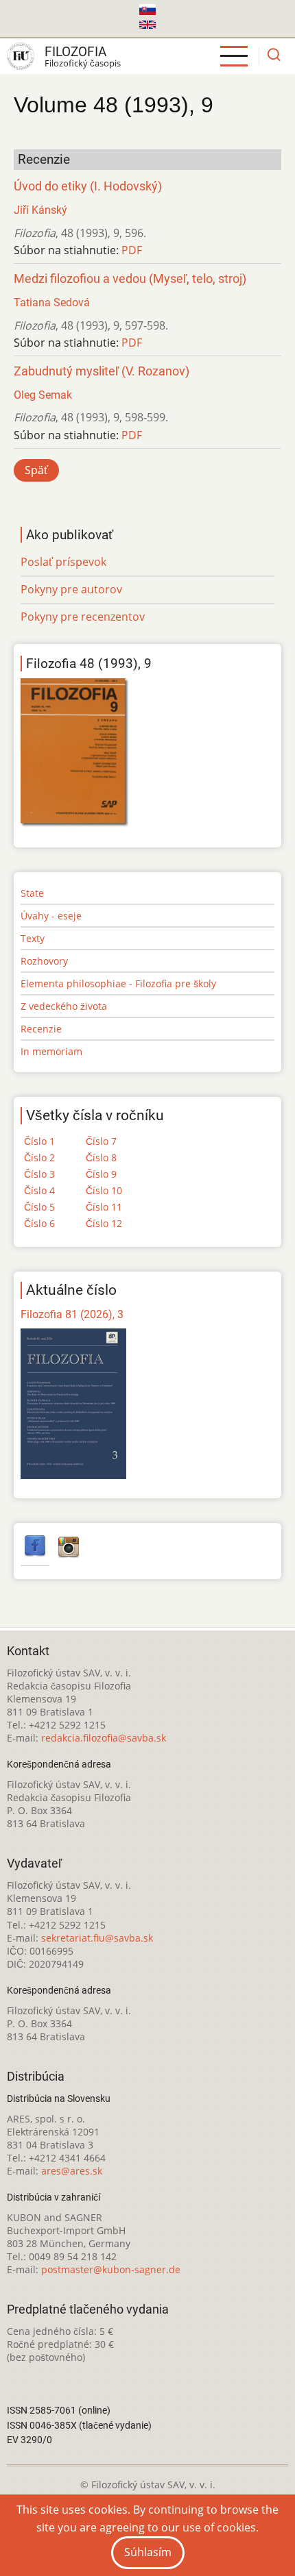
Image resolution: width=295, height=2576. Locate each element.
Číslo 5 (39, 1207)
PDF (132, 250)
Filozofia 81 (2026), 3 (72, 1314)
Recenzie (41, 1029)
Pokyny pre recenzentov (83, 617)
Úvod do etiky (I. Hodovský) (88, 186)
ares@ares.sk (72, 2171)
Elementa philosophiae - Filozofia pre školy (118, 983)
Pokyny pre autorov (71, 589)
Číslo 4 (39, 1190)
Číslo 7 (101, 1141)
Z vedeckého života (64, 1006)
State (32, 893)
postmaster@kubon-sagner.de (111, 2269)
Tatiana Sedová (52, 302)
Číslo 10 (104, 1190)
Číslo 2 (39, 1157)
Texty (33, 938)
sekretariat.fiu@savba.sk (97, 1938)
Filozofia (75, 52)
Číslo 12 (104, 1223)
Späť (36, 470)
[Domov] (21, 56)
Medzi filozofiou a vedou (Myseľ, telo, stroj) (130, 279)
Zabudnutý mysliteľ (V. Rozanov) (102, 371)
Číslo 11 (104, 1207)
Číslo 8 (101, 1157)
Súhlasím (148, 2552)
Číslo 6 (39, 1223)
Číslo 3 (39, 1174)
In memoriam (51, 1051)
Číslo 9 (101, 1174)
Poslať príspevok (63, 562)
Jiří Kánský (40, 210)
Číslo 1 (39, 1141)
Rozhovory (44, 961)
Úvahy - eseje (51, 916)
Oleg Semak (43, 395)
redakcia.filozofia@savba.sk (104, 1738)
